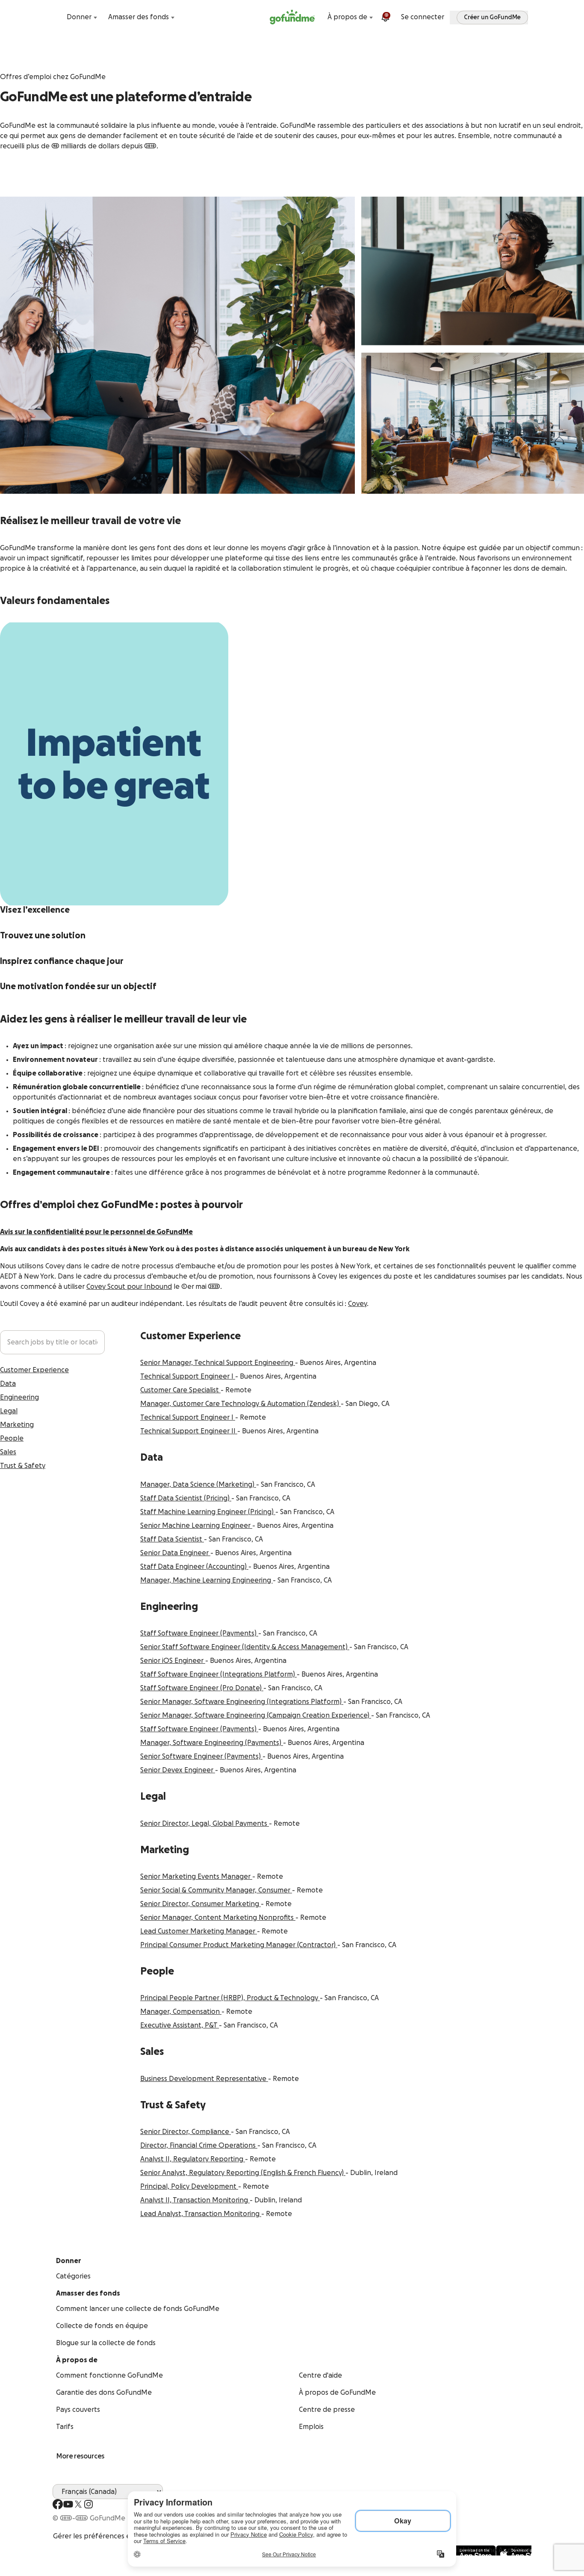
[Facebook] (58, 2504)
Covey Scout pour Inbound (129, 1287)
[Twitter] (78, 2504)
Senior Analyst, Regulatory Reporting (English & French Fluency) (243, 2173)
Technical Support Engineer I (188, 1376)
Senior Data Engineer (175, 1553)
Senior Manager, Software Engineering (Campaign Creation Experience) (256, 1715)
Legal (9, 1411)
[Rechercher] (58, 17)
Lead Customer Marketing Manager (199, 1931)
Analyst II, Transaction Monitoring (195, 2200)
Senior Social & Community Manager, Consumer (216, 1890)
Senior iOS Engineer (173, 1661)
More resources (80, 2456)
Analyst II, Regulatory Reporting (193, 2159)
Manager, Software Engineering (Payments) (212, 1743)
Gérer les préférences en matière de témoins (126, 2536)
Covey (357, 1304)
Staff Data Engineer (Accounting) (194, 1567)
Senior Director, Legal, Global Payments (205, 1824)
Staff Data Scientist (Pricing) (186, 1498)
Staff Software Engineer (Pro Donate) (202, 1688)
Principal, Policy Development (189, 2187)
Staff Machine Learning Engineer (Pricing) (208, 1512)
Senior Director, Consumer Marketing (201, 1904)
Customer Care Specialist (180, 1390)
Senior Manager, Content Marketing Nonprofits (218, 1918)
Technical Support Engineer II (189, 1431)
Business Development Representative (204, 2079)
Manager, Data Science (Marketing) (198, 1485)
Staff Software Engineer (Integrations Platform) (218, 1674)
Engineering (19, 1397)
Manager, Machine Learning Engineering (206, 1580)
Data (8, 1384)
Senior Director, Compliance (186, 2132)
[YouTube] (68, 2504)
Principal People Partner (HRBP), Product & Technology (230, 1998)
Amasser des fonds (139, 17)
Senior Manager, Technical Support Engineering (218, 1363)
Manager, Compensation (181, 2012)
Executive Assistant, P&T (180, 2025)
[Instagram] (88, 2504)
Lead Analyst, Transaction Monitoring (201, 2214)
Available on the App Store (488, 2550)
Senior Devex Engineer (178, 1770)
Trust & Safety (23, 1466)
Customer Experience (34, 1370)
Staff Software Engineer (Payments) (199, 1633)
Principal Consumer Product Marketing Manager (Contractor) (239, 1945)
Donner (79, 17)
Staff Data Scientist (172, 1539)
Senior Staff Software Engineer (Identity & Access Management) (245, 1647)
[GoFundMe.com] (292, 17)
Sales (8, 1452)
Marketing (17, 1425)
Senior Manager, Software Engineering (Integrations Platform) (242, 1702)
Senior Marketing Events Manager (196, 1877)
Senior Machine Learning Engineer (196, 1526)
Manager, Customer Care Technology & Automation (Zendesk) (240, 1404)
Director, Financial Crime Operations (199, 2146)
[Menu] (526, 17)
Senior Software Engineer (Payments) (201, 1757)
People (12, 1438)
